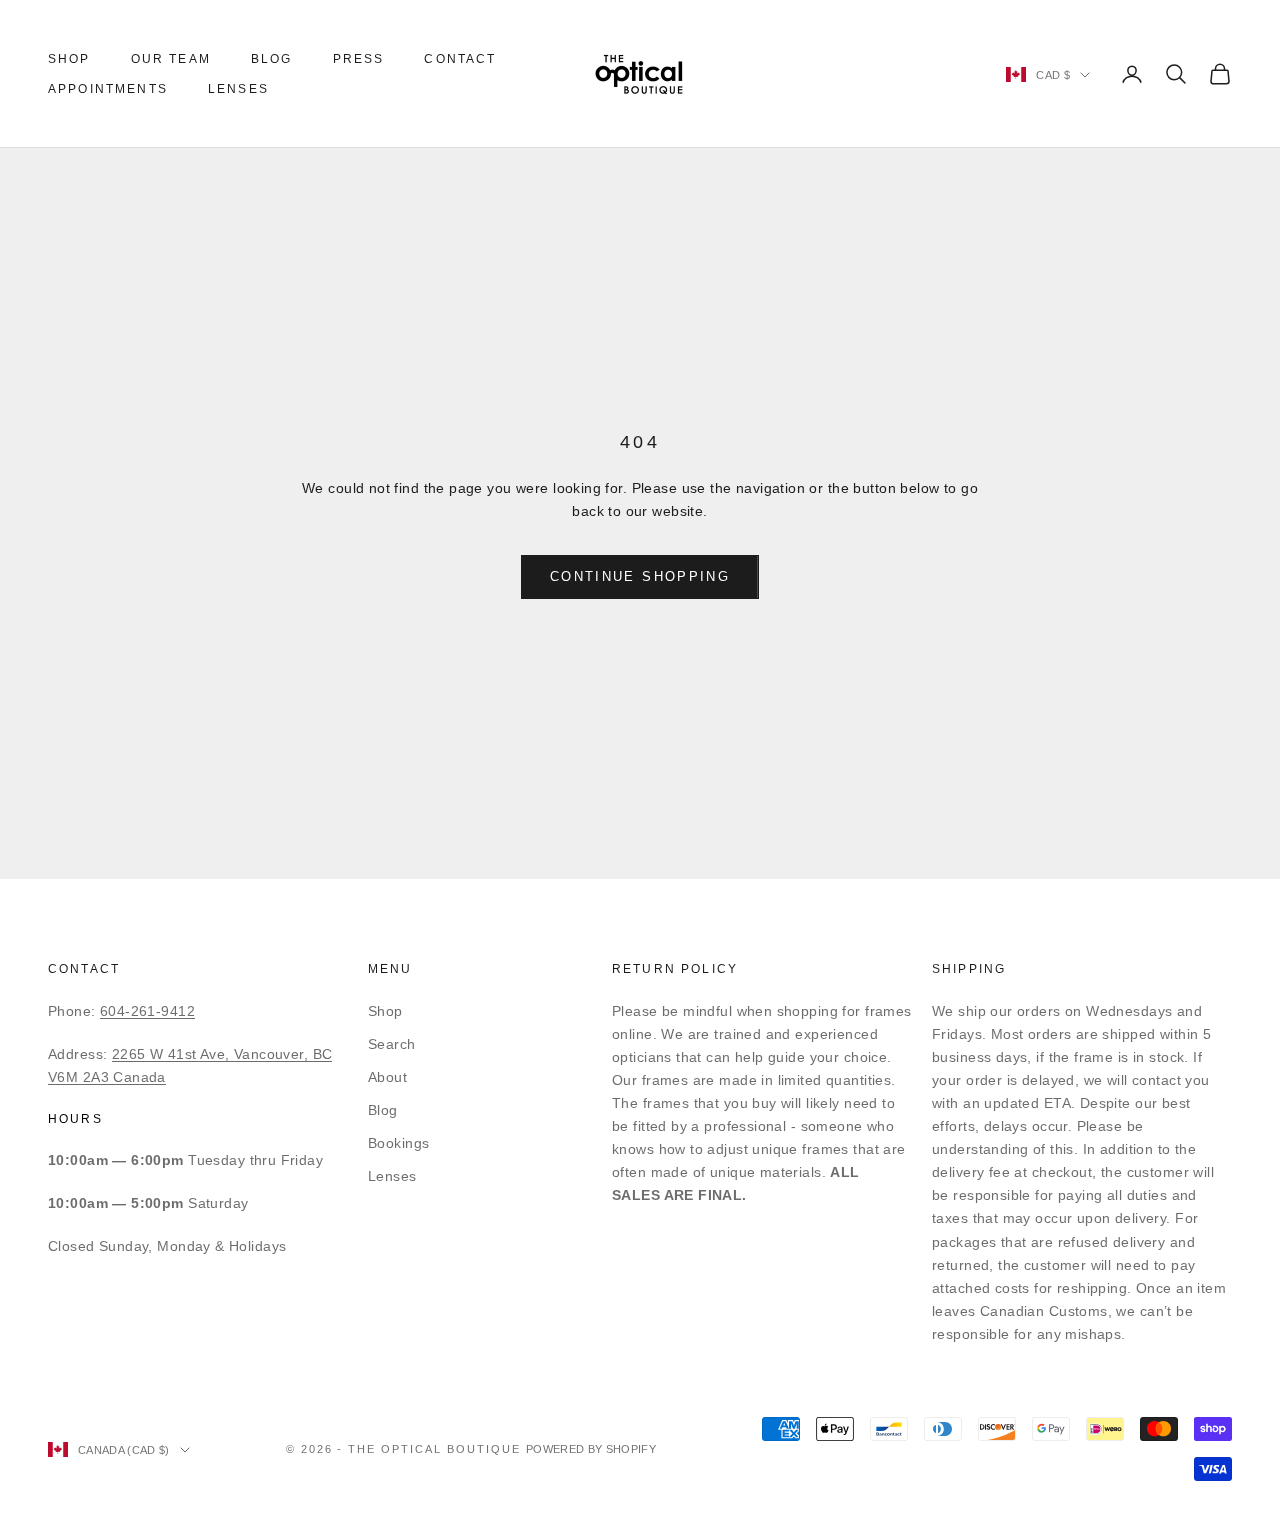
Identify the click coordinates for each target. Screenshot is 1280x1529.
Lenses (238, 89)
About (387, 1077)
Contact (460, 59)
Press (359, 59)
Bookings (398, 1143)
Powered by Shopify (591, 1449)
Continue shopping (640, 576)
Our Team (171, 59)
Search (392, 1044)
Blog (272, 59)
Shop (69, 59)
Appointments (108, 89)
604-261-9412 (147, 1011)
